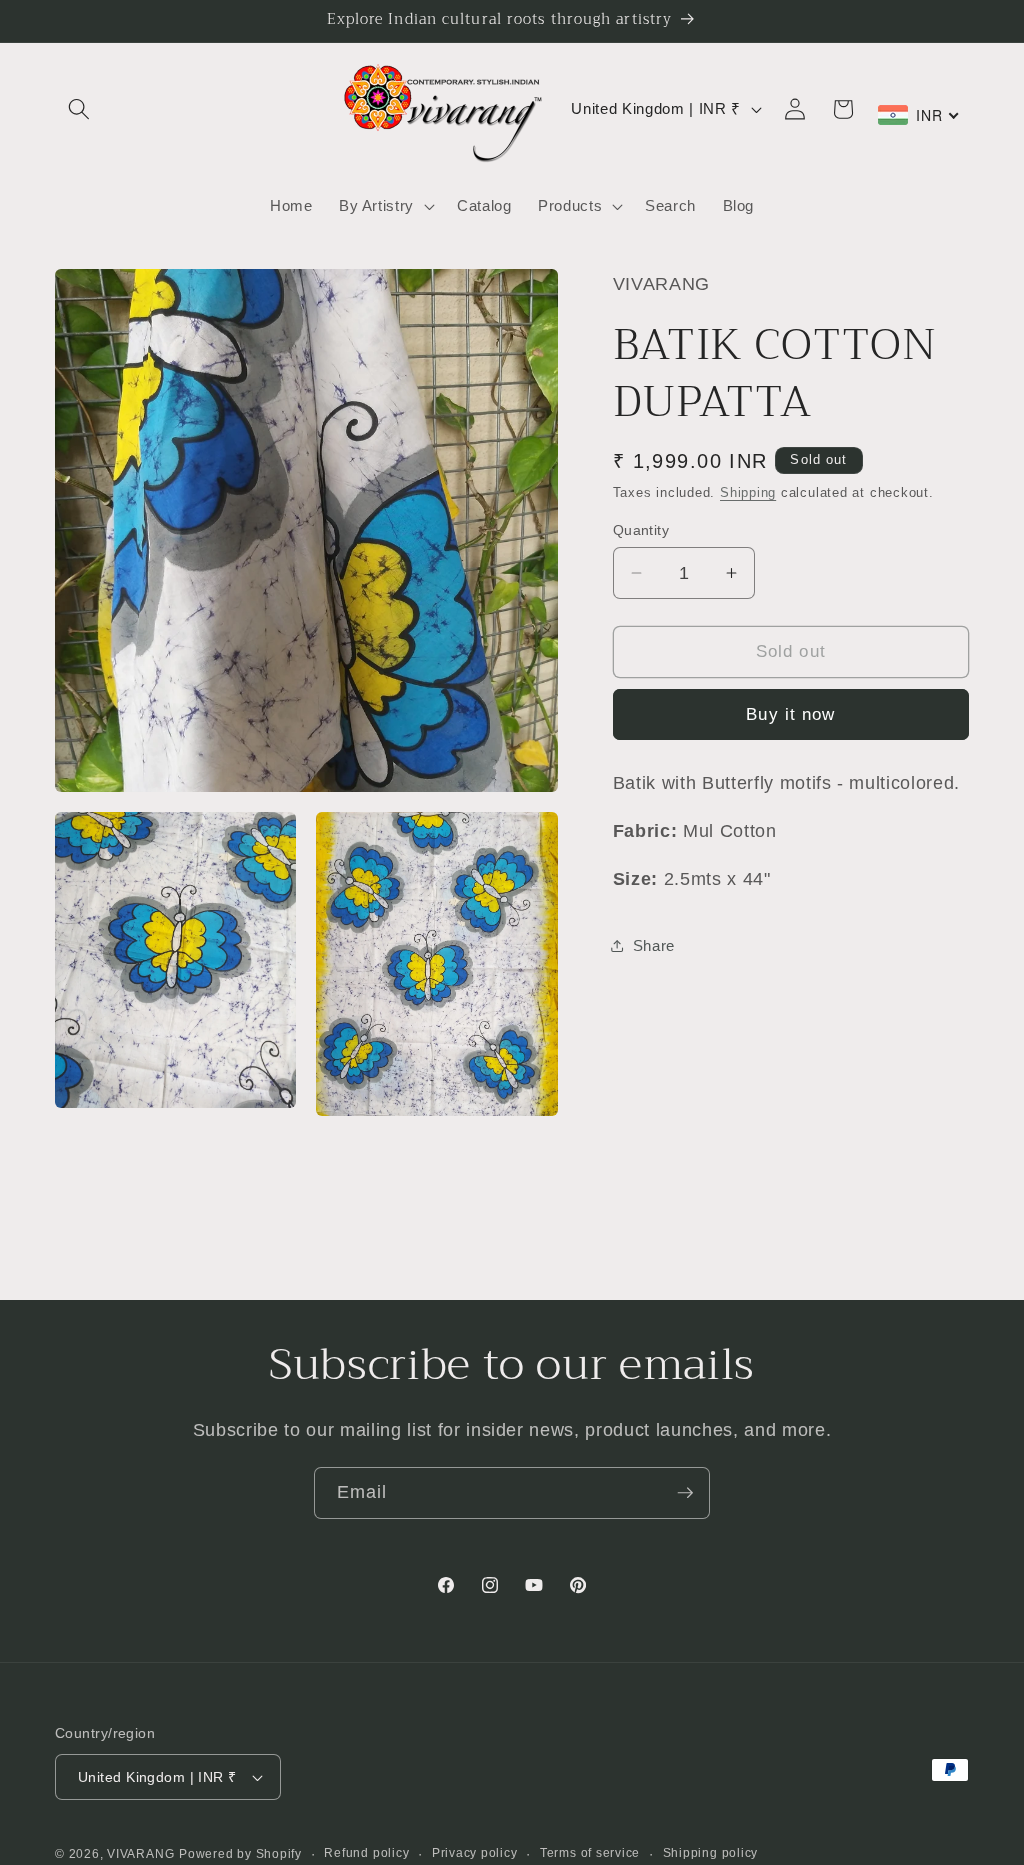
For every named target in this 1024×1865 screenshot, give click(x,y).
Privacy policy (475, 1853)
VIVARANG (140, 1854)
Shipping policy (711, 1853)
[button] (79, 109)
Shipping (748, 492)
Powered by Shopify (240, 1854)
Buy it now (790, 714)
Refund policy (366, 1853)
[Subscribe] (685, 1493)
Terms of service (590, 1853)
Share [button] (654, 945)
